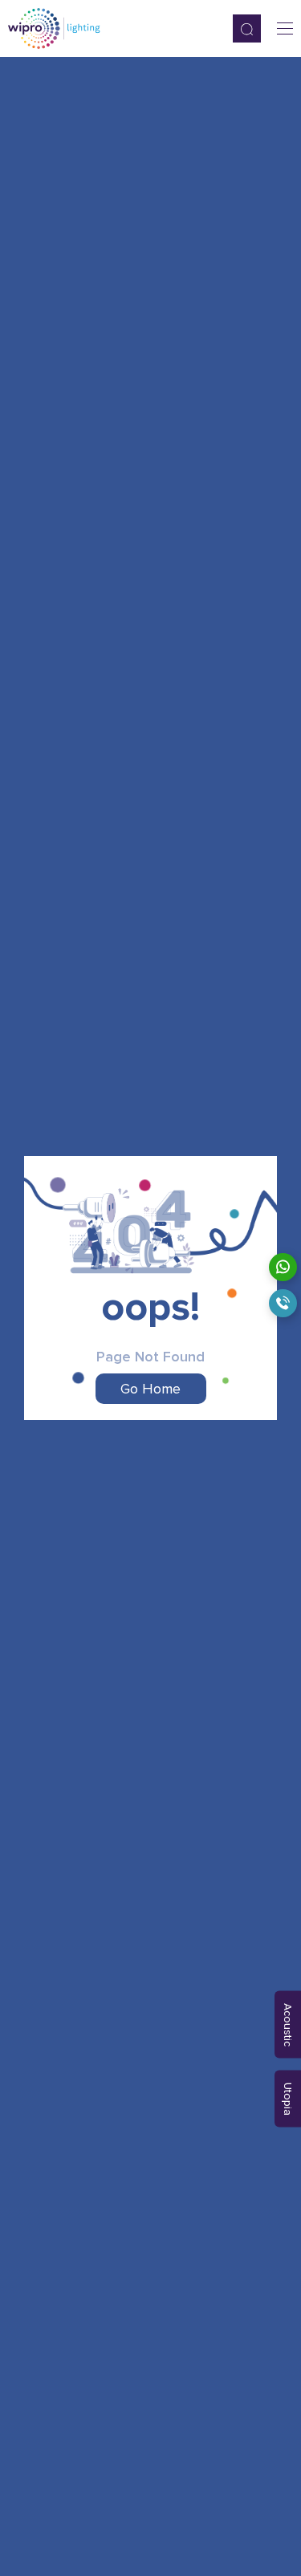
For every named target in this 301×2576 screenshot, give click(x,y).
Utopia (288, 2098)
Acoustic (288, 2024)
